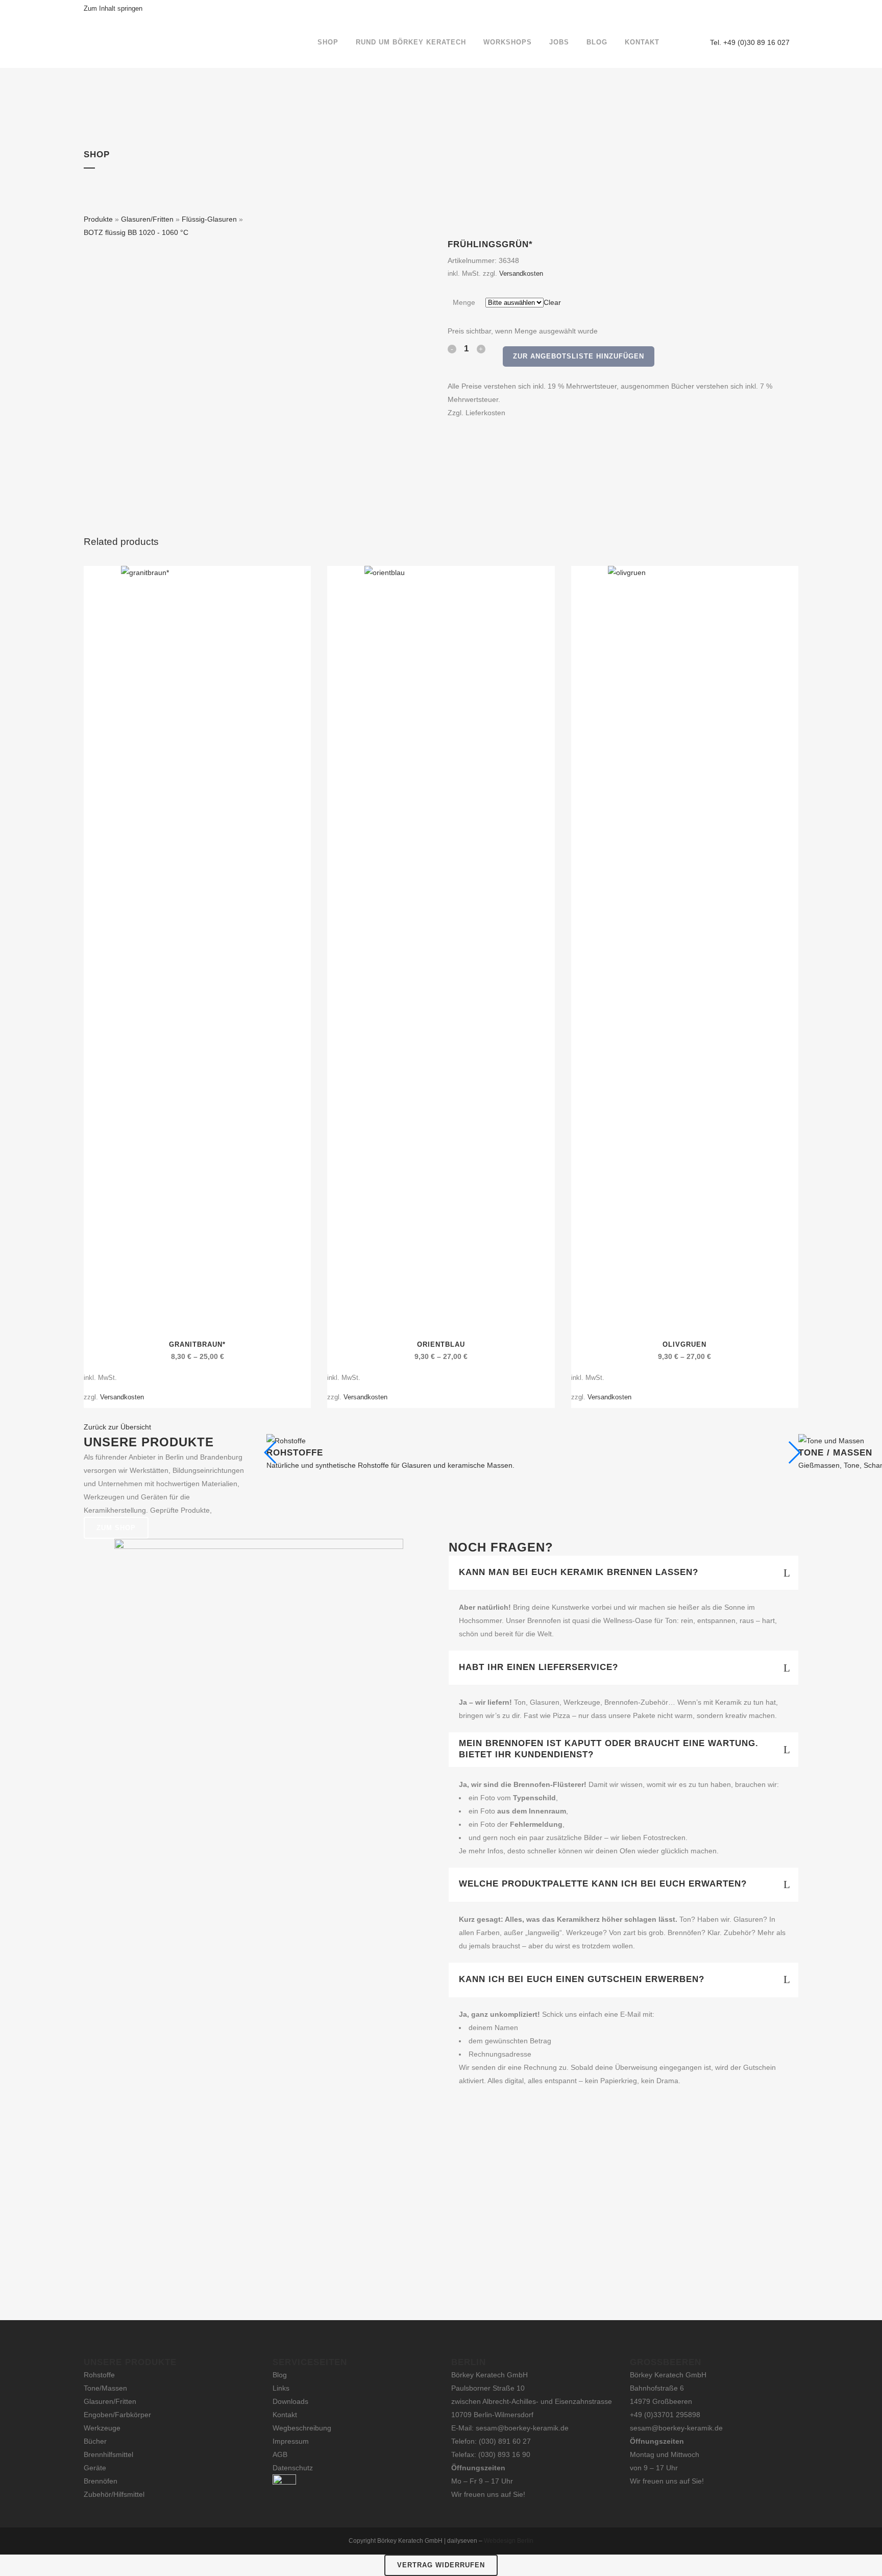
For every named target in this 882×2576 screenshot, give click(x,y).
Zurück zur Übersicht (117, 1427)
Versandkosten (521, 274)
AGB (280, 2454)
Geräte (95, 2468)
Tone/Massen (105, 2388)
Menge (464, 302)
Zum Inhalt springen (113, 8)
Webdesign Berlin (509, 2541)
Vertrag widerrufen (441, 2565)
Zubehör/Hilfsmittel (114, 2494)
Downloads (290, 2401)
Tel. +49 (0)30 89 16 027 (750, 42)
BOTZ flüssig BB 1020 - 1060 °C (136, 232)
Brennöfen (101, 2481)
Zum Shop (116, 1528)
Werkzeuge (102, 2428)
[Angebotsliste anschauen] (690, 42)
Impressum (291, 2441)
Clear (552, 302)
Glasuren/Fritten (147, 219)
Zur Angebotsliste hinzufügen (579, 356)
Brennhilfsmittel (108, 2454)
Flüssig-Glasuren (209, 219)
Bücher (95, 2441)
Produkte (98, 219)
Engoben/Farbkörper (117, 2415)
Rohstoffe (99, 2375)
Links (281, 2388)
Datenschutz (293, 2468)
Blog (280, 2375)
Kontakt (285, 2415)
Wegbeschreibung (302, 2428)
